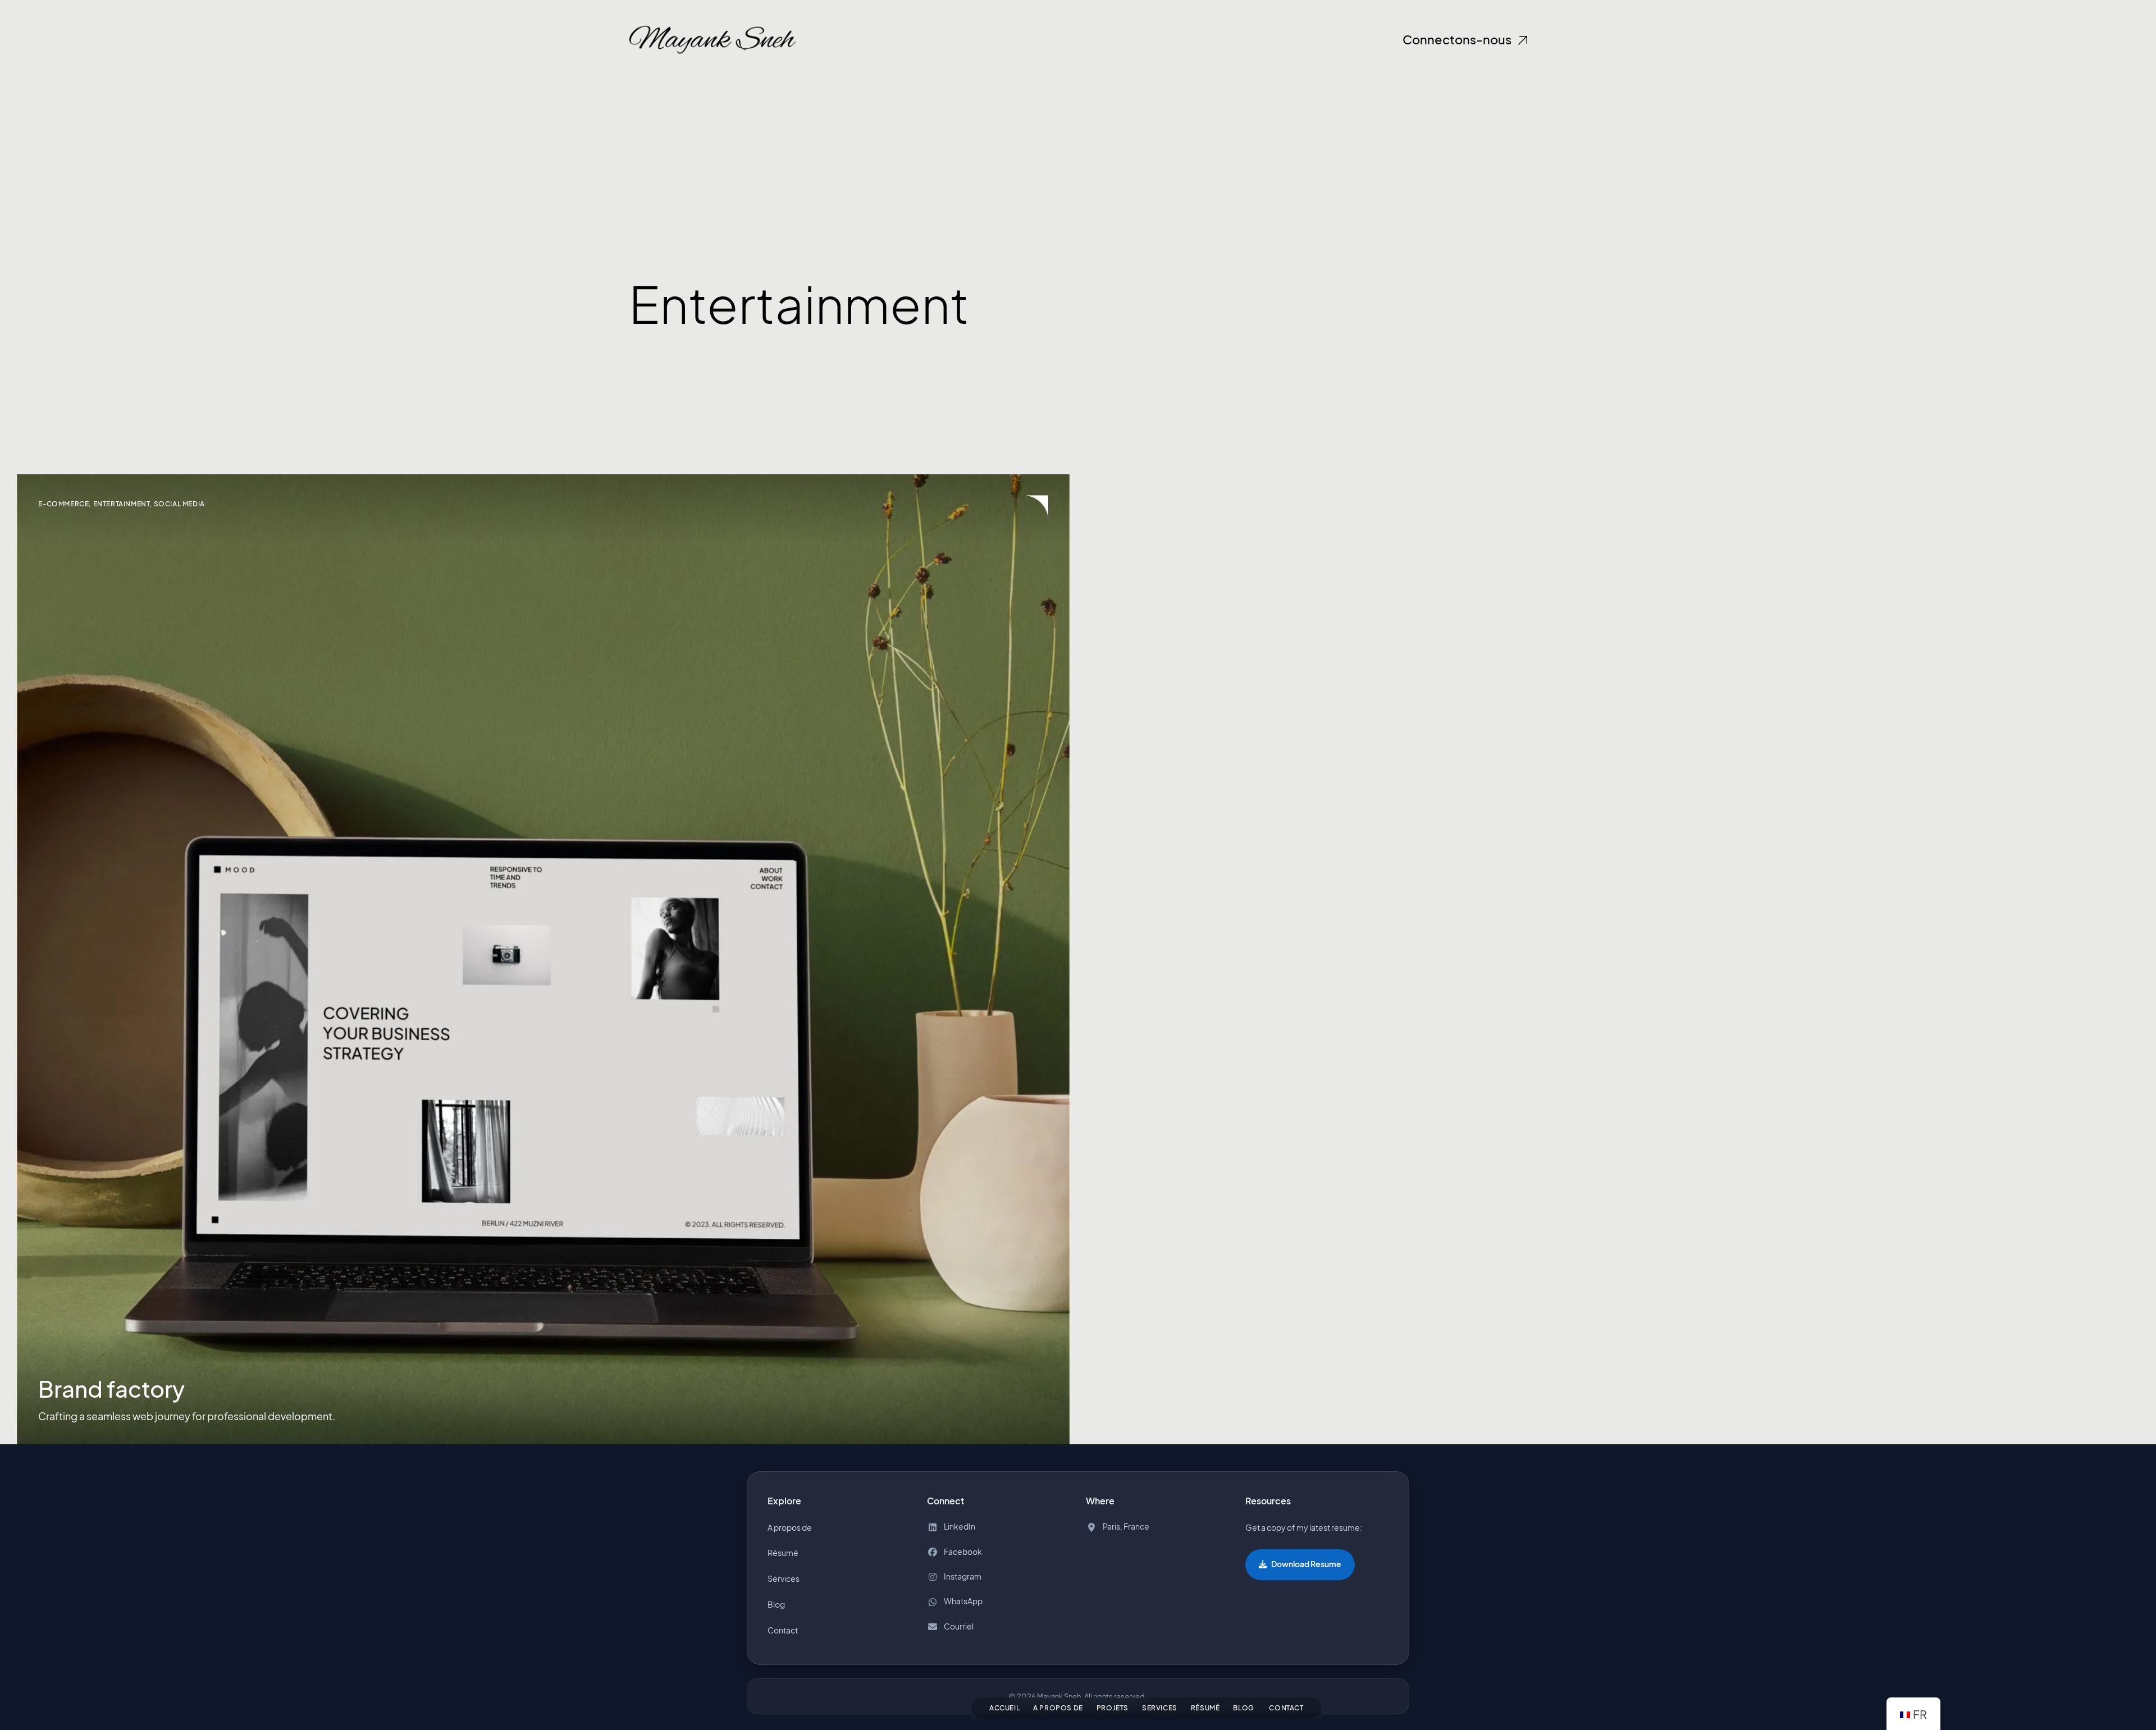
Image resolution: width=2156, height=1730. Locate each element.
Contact (1286, 1708)
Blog (776, 1605)
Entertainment (122, 504)
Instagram (963, 1576)
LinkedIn (960, 1527)
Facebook (963, 1552)
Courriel (959, 1626)
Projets (1113, 1708)
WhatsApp (963, 1602)
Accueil (1004, 1708)
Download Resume (1306, 1564)
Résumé (1205, 1708)
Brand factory (111, 1389)
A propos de (1058, 1708)
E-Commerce (63, 504)
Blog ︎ (1244, 1708)
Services (1160, 1708)
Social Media (179, 504)
